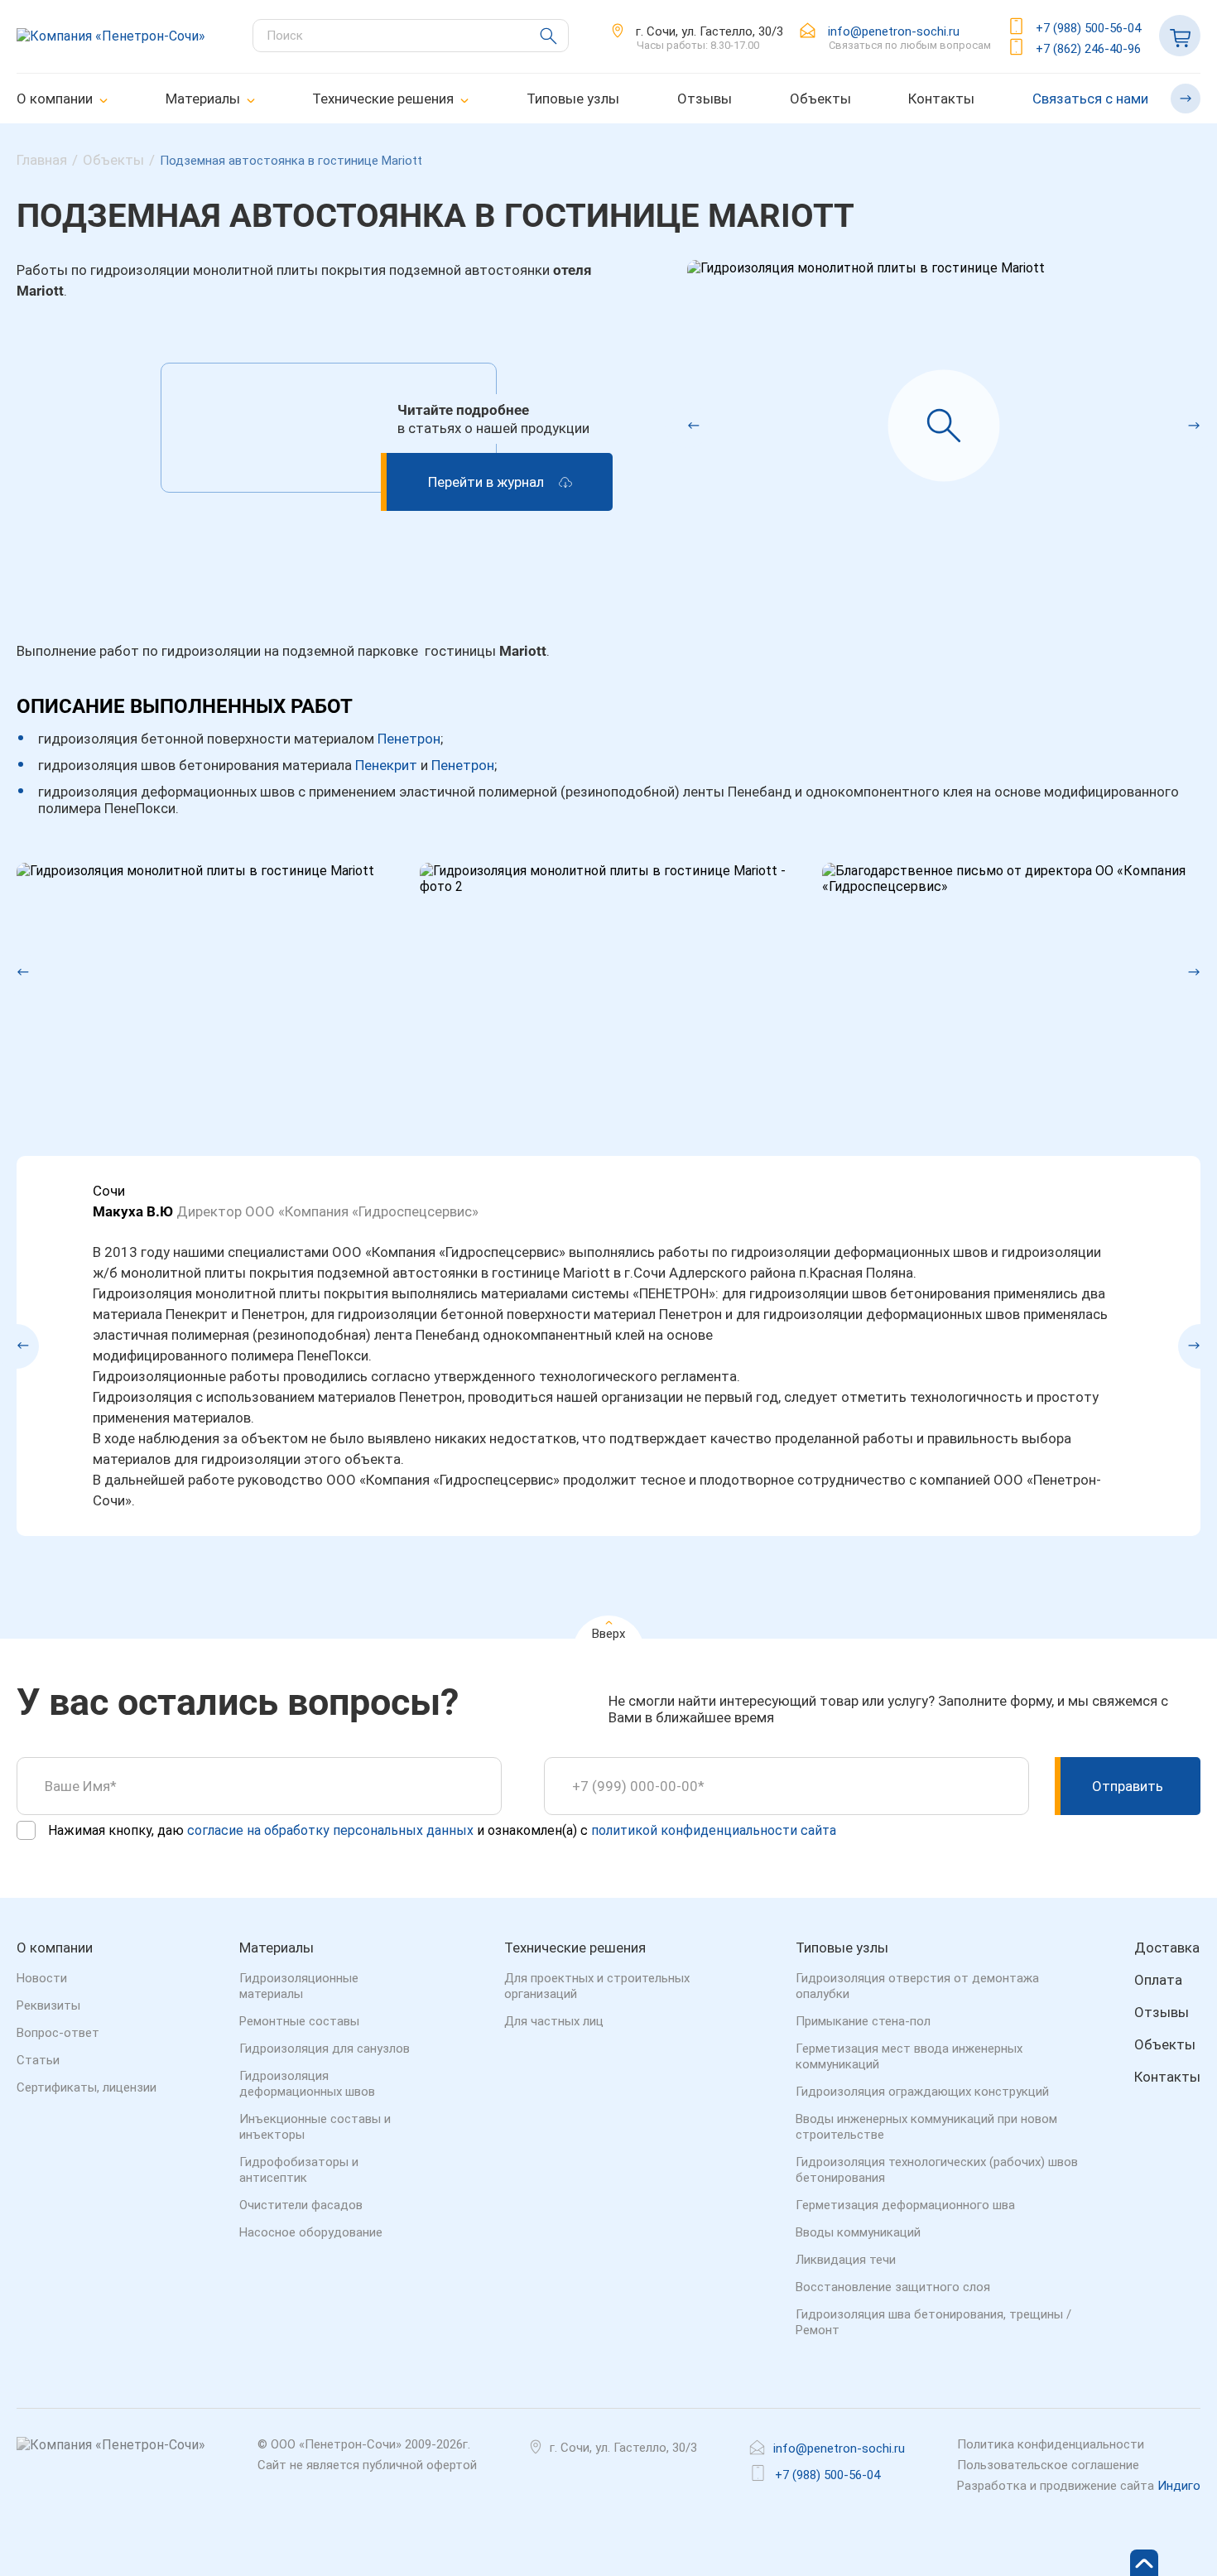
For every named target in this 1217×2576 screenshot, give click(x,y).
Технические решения (383, 99)
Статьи (38, 2060)
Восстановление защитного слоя (893, 2287)
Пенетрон (409, 739)
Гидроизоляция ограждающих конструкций (922, 2092)
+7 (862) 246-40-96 (1088, 49)
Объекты (820, 99)
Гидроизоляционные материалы (299, 1986)
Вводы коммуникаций (858, 2232)
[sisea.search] (539, 36)
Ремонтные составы (299, 2021)
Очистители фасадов (301, 2205)
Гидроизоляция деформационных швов (307, 2084)
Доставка (1167, 1948)
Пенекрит (386, 765)
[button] (687, 426)
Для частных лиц (554, 2021)
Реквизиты (48, 2005)
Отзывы (705, 99)
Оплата (1158, 1980)
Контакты (941, 99)
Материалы (203, 99)
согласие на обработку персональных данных (330, 1830)
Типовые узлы (573, 99)
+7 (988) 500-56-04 (1088, 28)
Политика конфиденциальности (1051, 2444)
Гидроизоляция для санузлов (325, 2049)
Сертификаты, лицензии (87, 2087)
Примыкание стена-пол (863, 2021)
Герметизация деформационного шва (905, 2205)
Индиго (1179, 2486)
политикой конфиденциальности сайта (714, 1830)
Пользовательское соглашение (1048, 2465)
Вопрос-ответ (58, 2033)
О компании (55, 99)
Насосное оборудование (311, 2232)
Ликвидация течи (846, 2260)
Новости (42, 1978)
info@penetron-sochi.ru (894, 31)
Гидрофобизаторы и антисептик (299, 2170)
